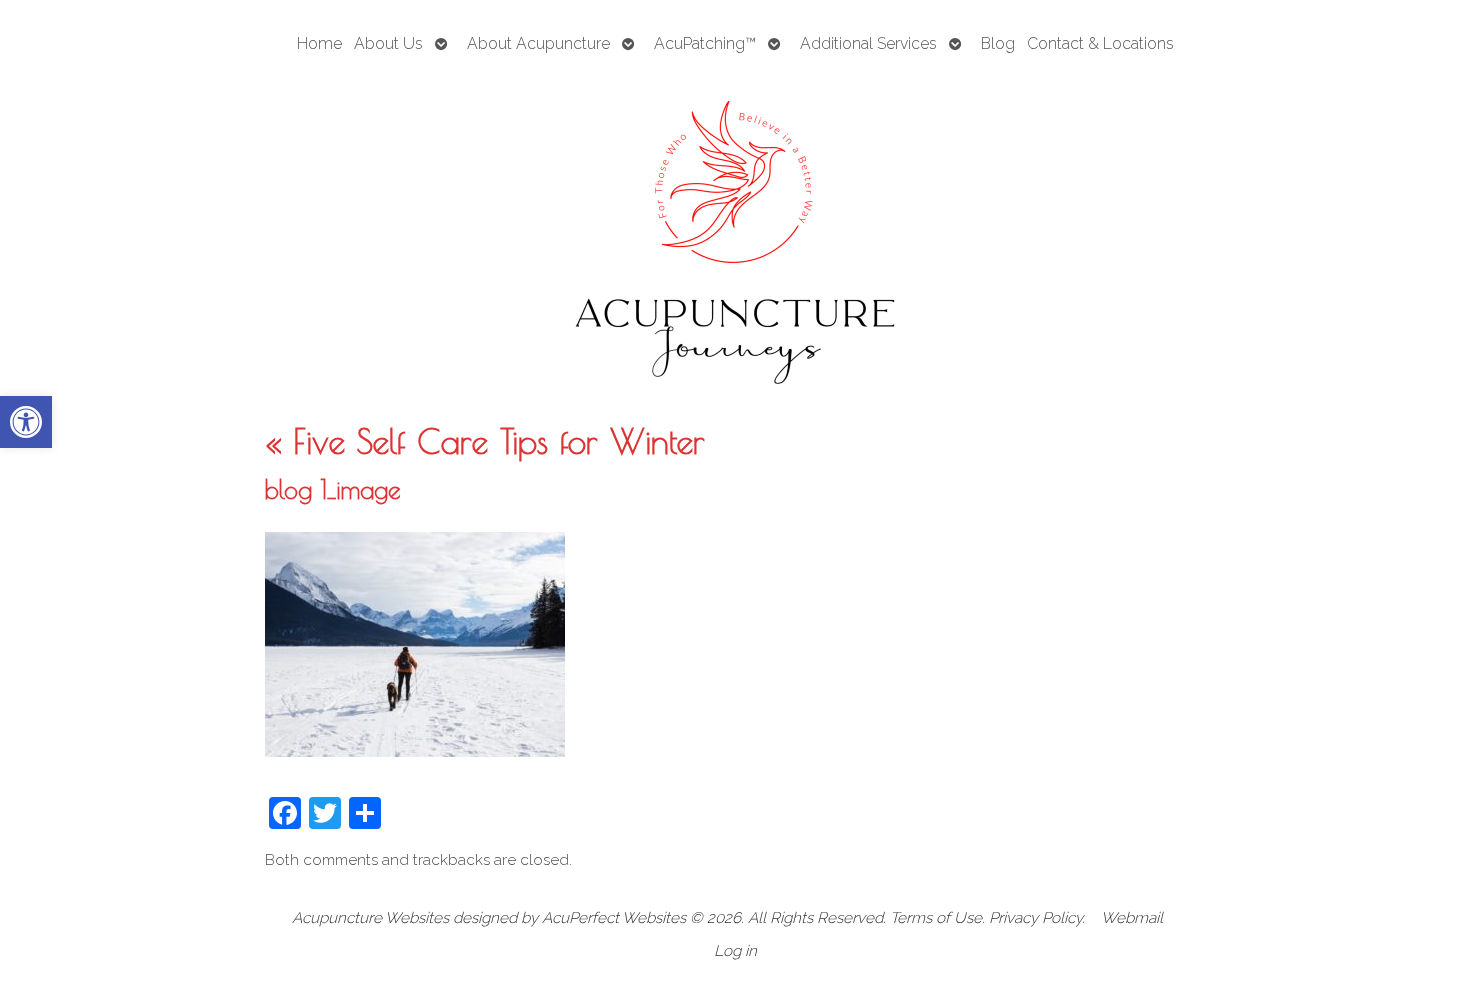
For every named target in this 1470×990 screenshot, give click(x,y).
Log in (735, 951)
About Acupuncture (538, 43)
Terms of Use (936, 918)
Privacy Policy (1035, 918)
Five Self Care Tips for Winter (485, 441)
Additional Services (868, 43)
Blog (998, 43)
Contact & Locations (1100, 43)
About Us (388, 43)
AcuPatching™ (705, 43)
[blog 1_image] (415, 751)
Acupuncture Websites (370, 918)
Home (319, 43)
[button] (26, 422)
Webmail (1132, 918)
